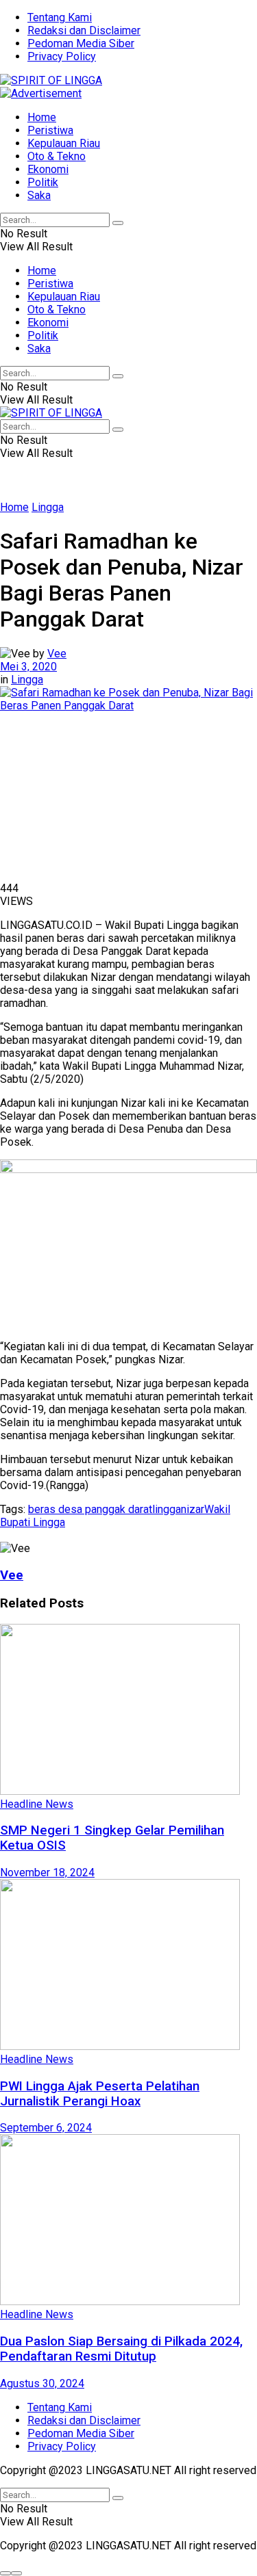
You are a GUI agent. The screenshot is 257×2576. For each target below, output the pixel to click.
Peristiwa (50, 130)
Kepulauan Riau (64, 143)
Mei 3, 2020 (28, 667)
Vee (57, 654)
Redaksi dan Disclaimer (84, 30)
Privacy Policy (62, 56)
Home (42, 117)
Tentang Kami (60, 17)
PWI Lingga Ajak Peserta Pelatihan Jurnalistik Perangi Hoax (100, 2094)
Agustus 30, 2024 (42, 2383)
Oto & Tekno (57, 156)
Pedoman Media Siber (81, 43)
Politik (43, 182)
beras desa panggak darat (90, 1509)
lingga (167, 1509)
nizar (193, 1509)
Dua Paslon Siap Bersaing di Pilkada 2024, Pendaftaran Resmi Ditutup (121, 2349)
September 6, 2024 (46, 2128)
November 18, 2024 (47, 1872)
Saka (39, 195)
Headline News (37, 1804)
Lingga (48, 507)
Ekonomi (48, 169)
